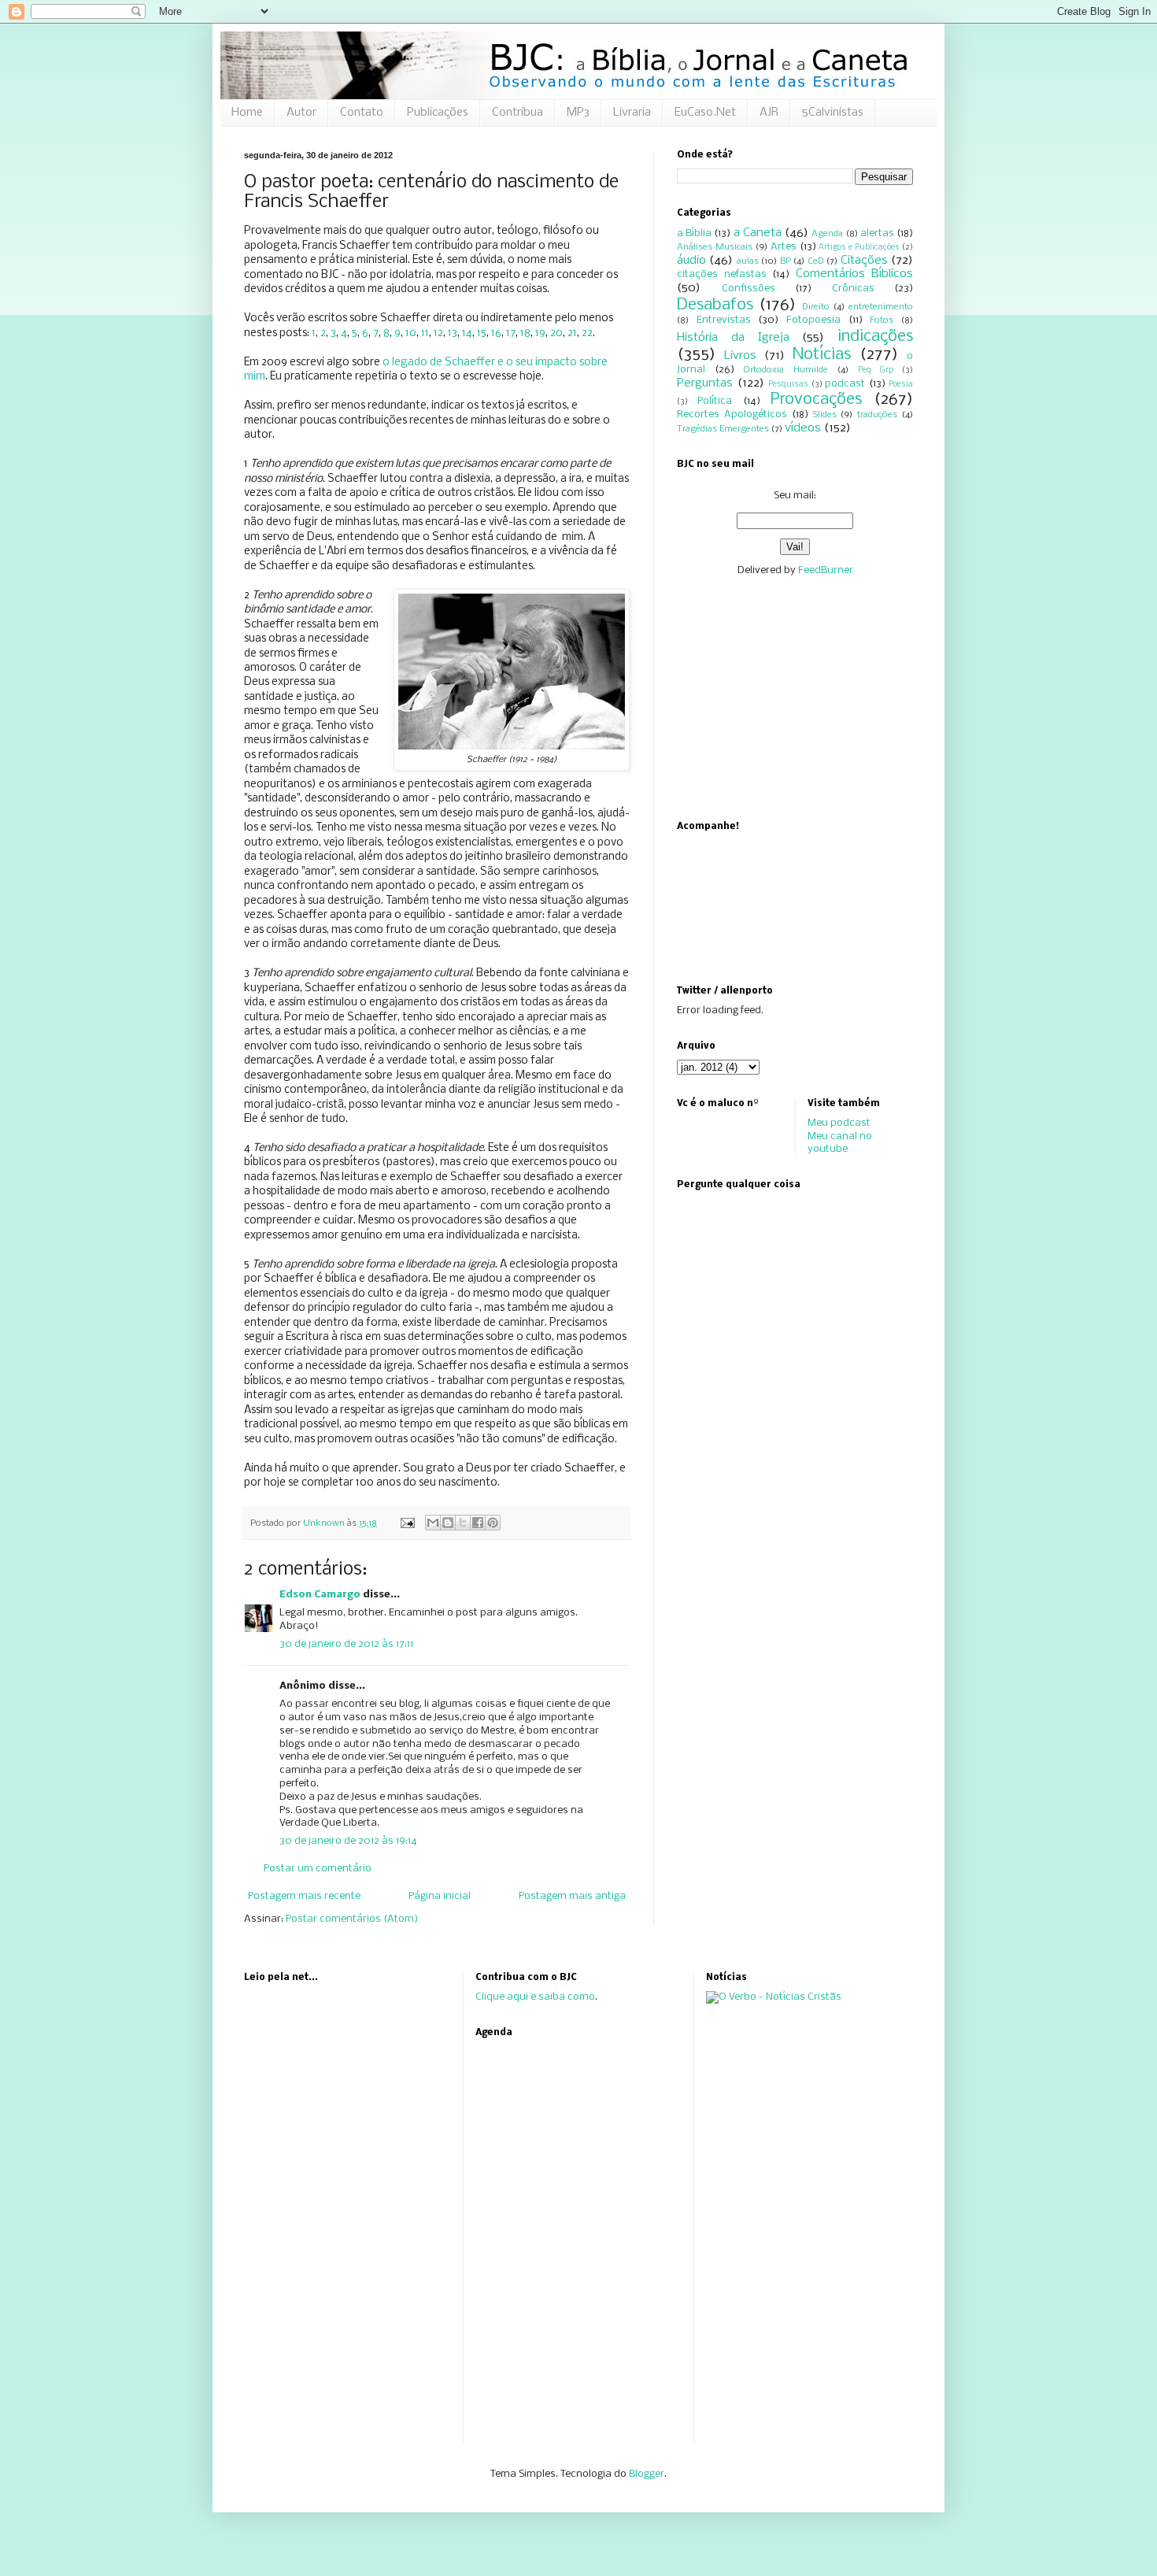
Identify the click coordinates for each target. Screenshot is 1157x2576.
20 (556, 333)
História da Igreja (733, 338)
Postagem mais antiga (572, 1896)
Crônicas (853, 289)
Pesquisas (788, 385)
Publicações (438, 113)
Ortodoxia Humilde (786, 370)
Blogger (647, 2474)
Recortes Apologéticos (732, 415)
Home (247, 113)
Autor (301, 113)
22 (587, 333)
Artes (784, 247)
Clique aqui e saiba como (535, 1997)
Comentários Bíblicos (855, 274)
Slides (825, 415)
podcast (845, 384)
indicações (875, 337)
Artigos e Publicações (859, 248)
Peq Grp (876, 370)
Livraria (632, 113)
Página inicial (440, 1896)
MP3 (578, 113)
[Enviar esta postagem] (407, 1523)
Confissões (749, 289)
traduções (877, 415)
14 (467, 333)
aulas (748, 261)
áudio (691, 261)
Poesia (901, 385)
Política (715, 401)
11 (425, 333)
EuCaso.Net (705, 113)
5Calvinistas (833, 113)
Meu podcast (839, 1123)
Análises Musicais (715, 247)
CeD (816, 261)
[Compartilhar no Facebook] (478, 1523)
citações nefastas (722, 274)
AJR (769, 113)
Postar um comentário (318, 1869)
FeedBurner (826, 570)
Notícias (822, 355)
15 (482, 333)
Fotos (882, 320)
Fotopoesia (813, 320)
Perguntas (705, 383)
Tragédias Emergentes (723, 429)
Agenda (827, 234)
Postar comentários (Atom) (352, 1919)
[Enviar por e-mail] (433, 1523)
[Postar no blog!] (448, 1523)
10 (411, 333)
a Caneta (758, 233)
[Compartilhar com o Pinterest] (493, 1523)
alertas (877, 233)
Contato (362, 113)
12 (438, 333)
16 (496, 333)
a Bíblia (694, 233)
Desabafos (715, 305)
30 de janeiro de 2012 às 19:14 (348, 1841)
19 (540, 333)
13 (453, 333)
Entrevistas (724, 320)
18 (525, 333)
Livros (740, 356)
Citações (864, 261)
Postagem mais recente (304, 1896)
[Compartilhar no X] (463, 1523)
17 (511, 333)
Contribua (518, 113)
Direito (816, 307)
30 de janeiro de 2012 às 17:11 (346, 1644)
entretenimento (881, 307)
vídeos (803, 428)
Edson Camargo (320, 1595)
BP (786, 261)
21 (572, 333)
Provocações (816, 400)
